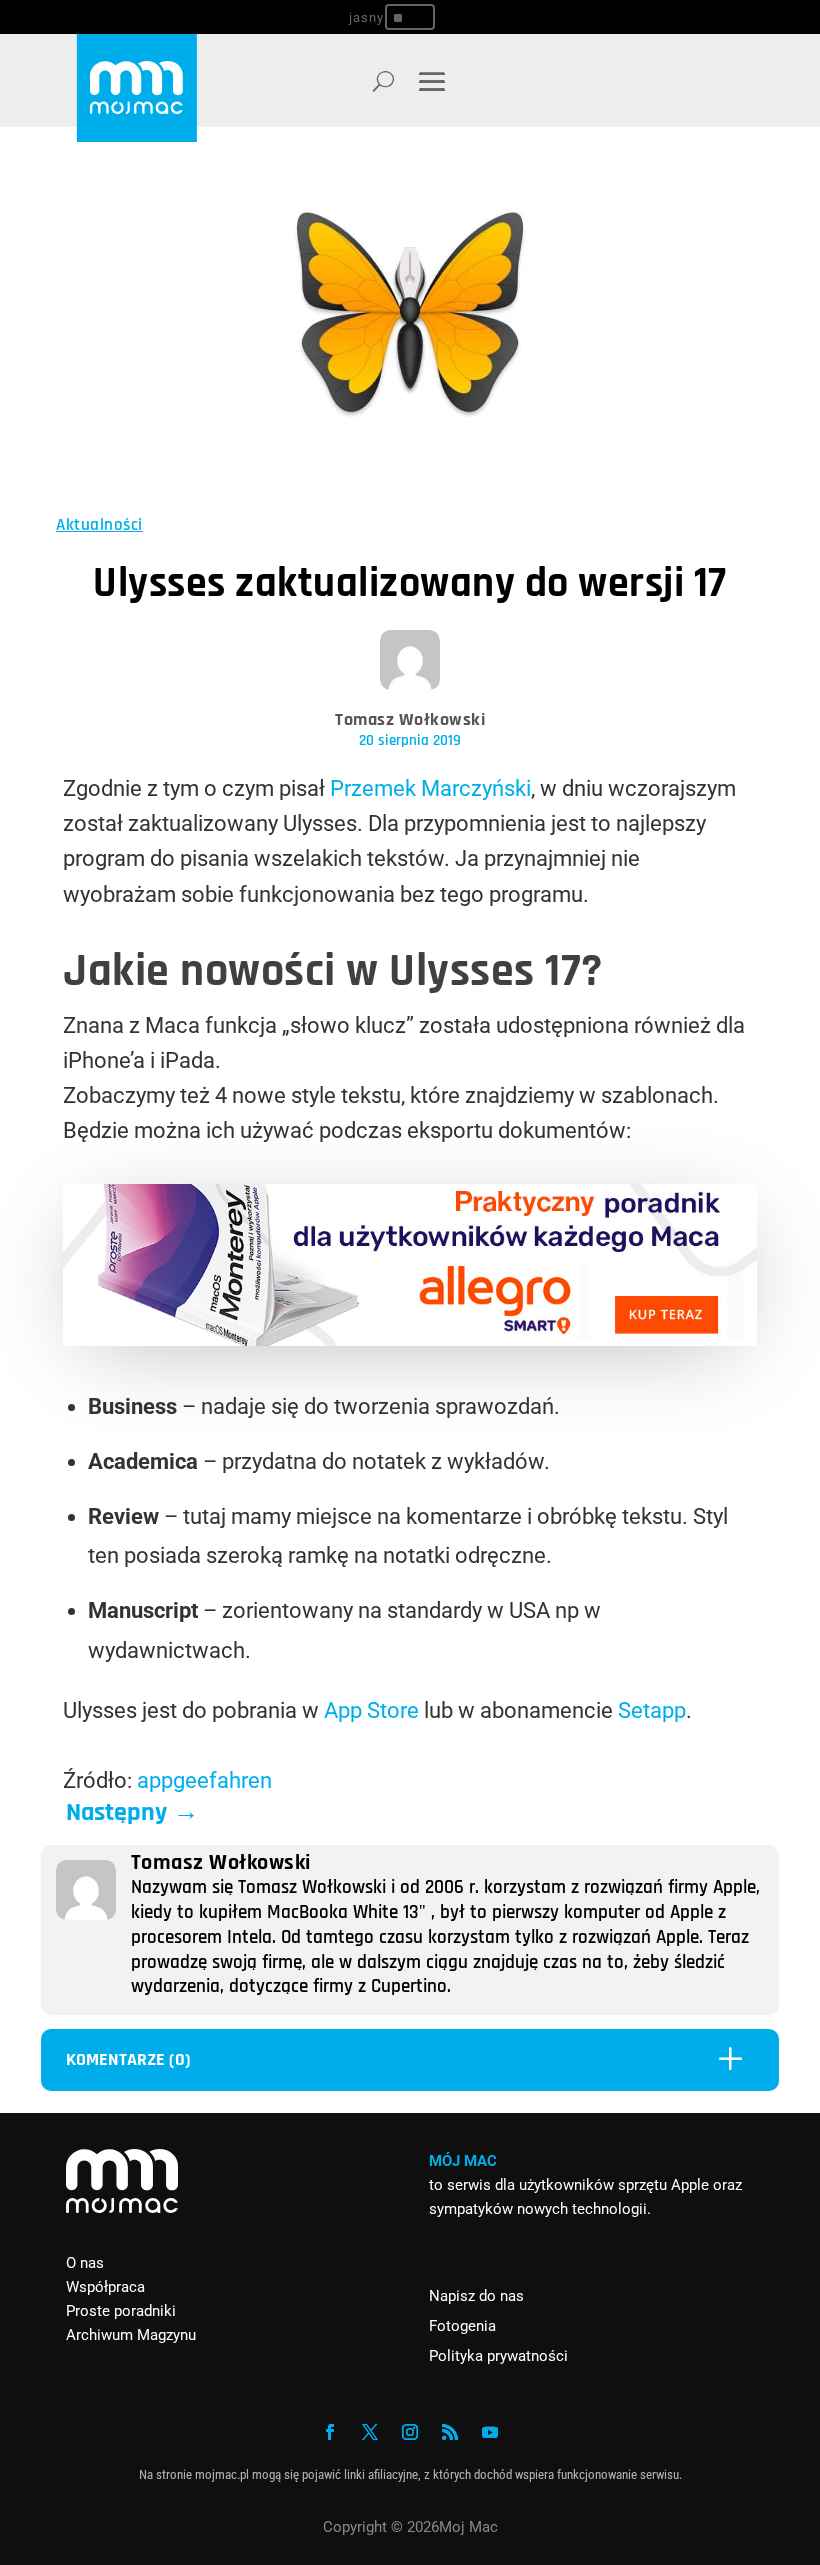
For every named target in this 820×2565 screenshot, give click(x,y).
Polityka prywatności (498, 2356)
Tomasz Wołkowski (410, 719)
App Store (371, 1710)
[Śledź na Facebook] (330, 2432)
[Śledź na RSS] (450, 2432)
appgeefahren (204, 1780)
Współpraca (105, 2287)
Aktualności (99, 525)
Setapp (652, 1710)
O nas (85, 2263)
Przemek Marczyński (430, 788)
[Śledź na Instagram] (410, 2432)
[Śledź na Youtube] (490, 2432)
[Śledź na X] (370, 2432)
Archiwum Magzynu (131, 2335)
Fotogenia (462, 2326)
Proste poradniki (121, 2311)
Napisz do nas (476, 2296)
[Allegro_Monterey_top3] (410, 1338)
